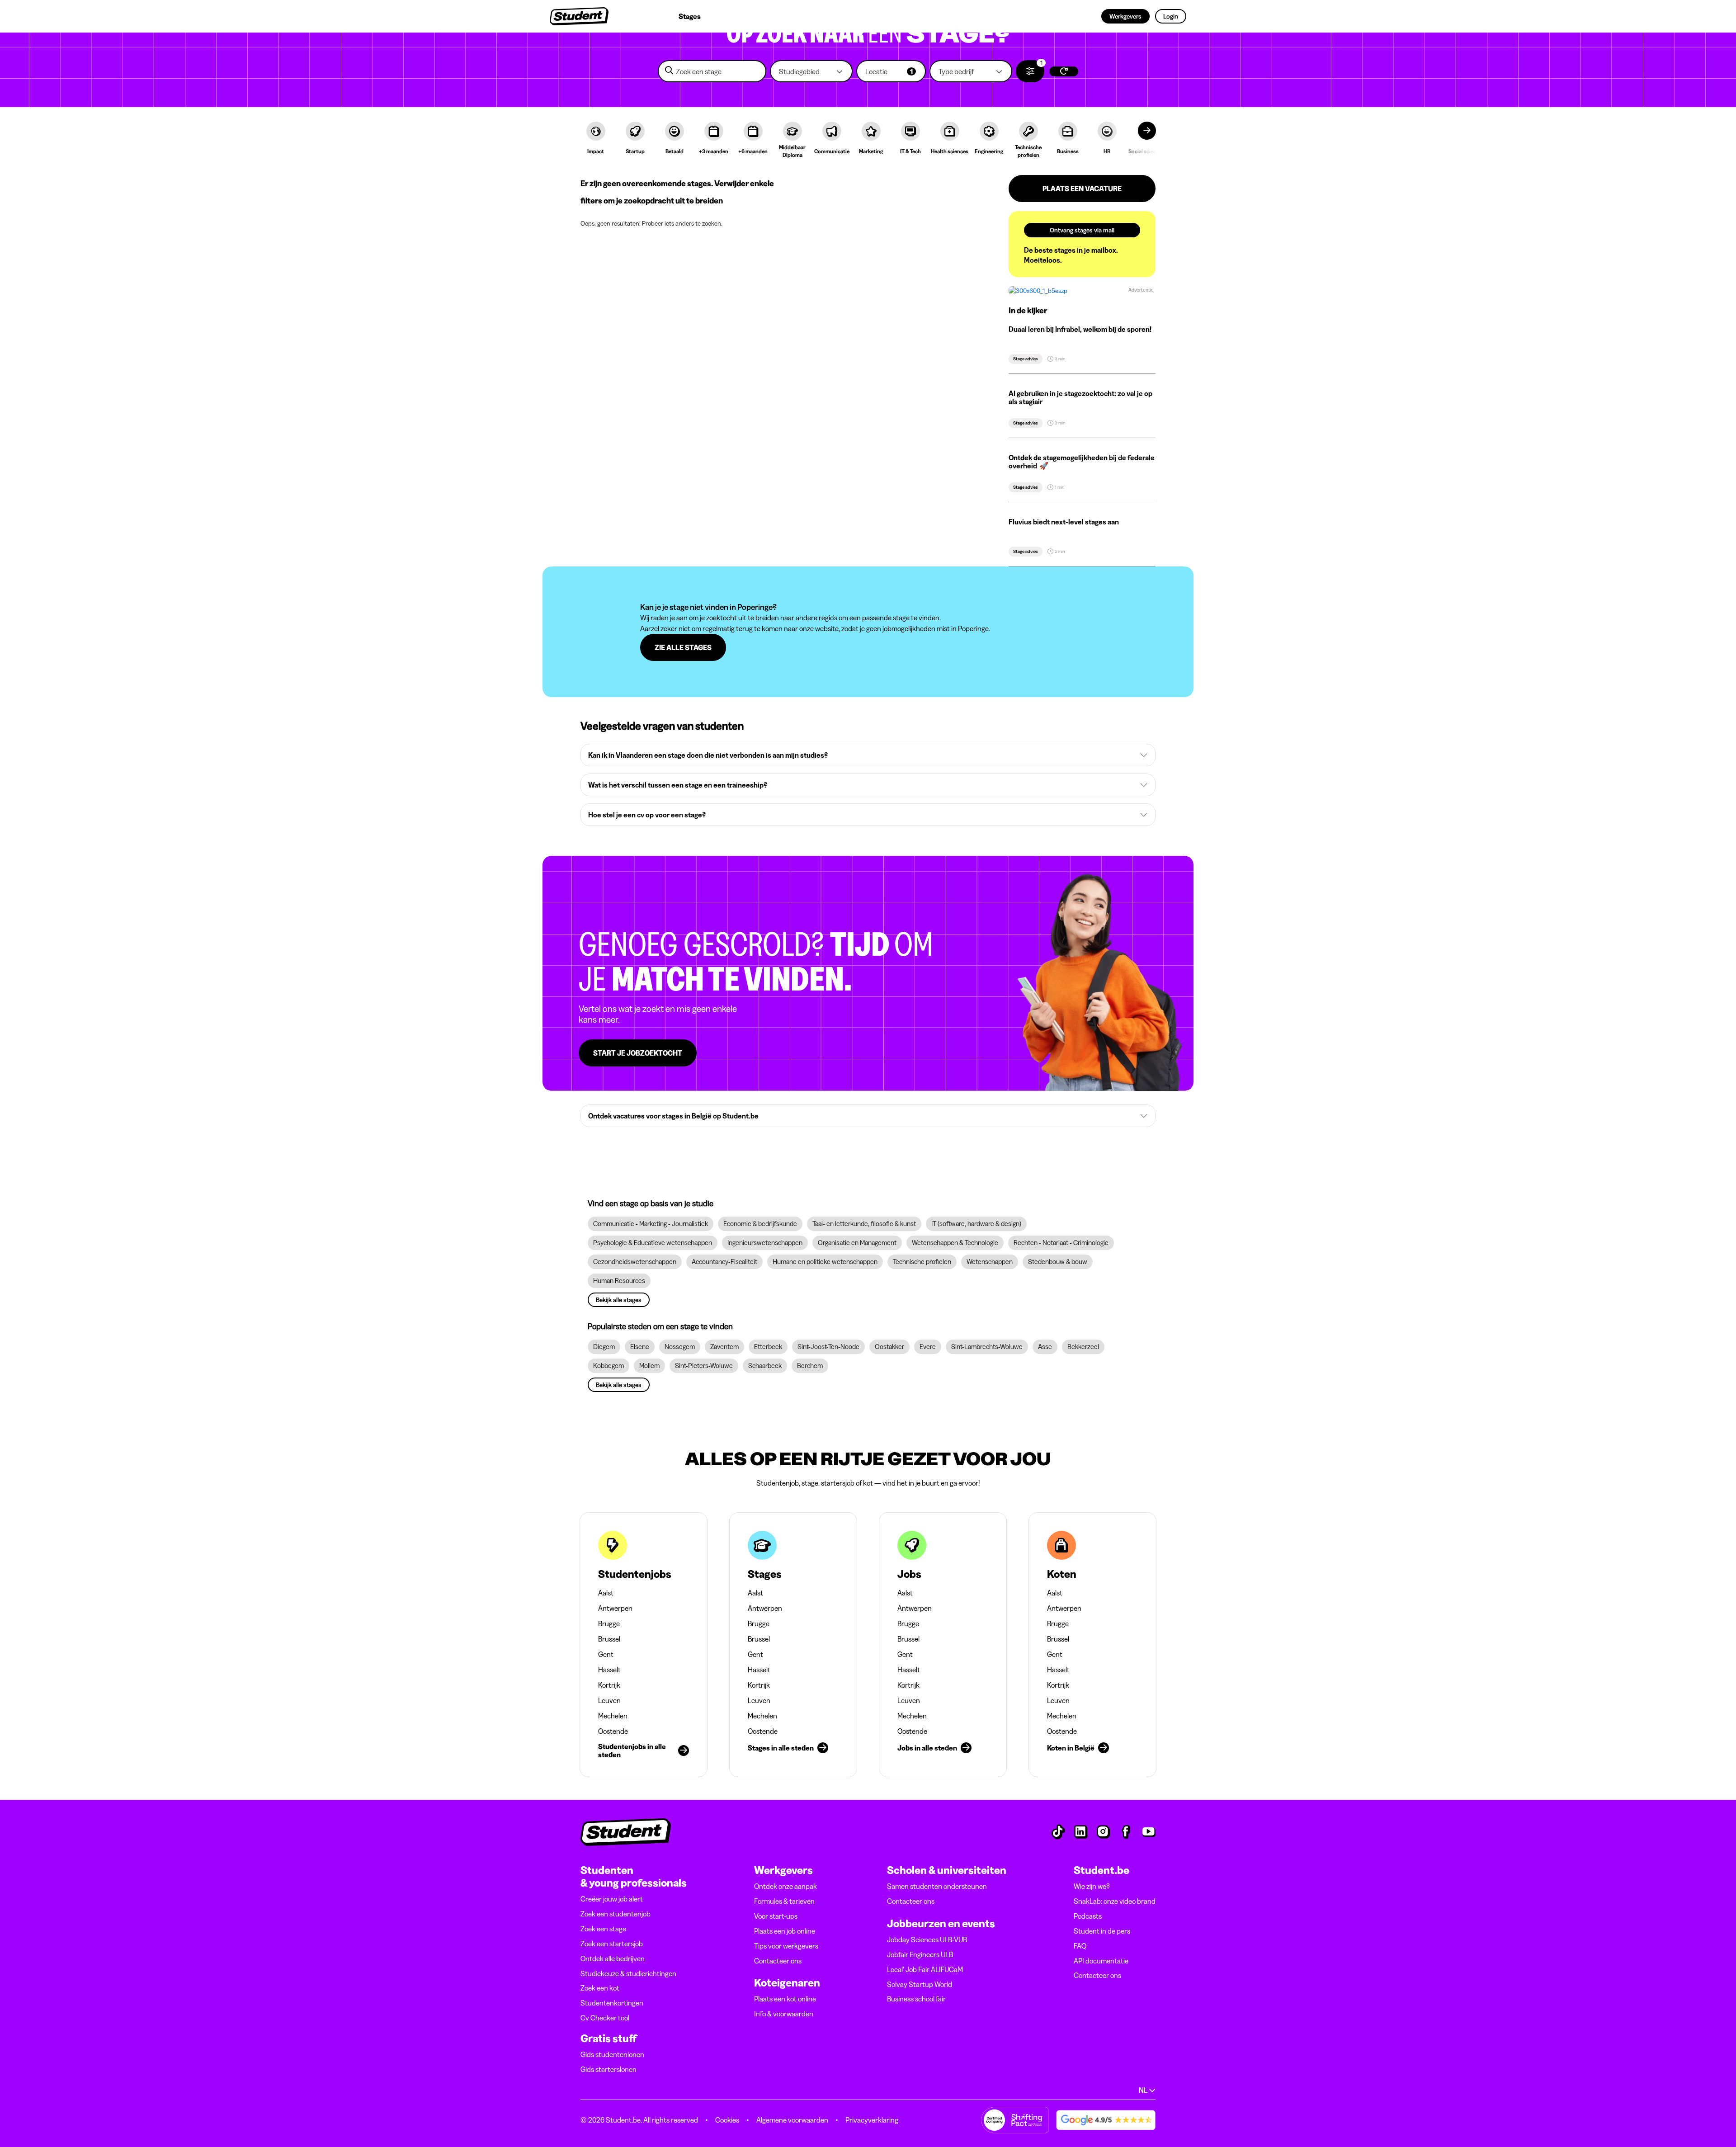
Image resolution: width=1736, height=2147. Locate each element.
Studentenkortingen (612, 2003)
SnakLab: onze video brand (1115, 1901)
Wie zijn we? (1092, 1886)
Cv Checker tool (605, 2018)
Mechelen (613, 1716)
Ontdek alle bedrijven (613, 1958)
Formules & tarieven (784, 1901)
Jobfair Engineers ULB (920, 1954)
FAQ (1080, 1946)
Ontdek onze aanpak (785, 1886)
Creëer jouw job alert (612, 1899)
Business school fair (916, 1999)
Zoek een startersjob (612, 1944)
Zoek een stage (603, 1929)
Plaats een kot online (785, 1999)
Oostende (613, 1731)
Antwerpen (615, 1608)
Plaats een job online (785, 1931)
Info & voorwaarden (784, 2014)
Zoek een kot (600, 1988)
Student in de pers (1102, 1931)
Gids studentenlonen (612, 2054)
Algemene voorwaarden (792, 2120)
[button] (811, 71)
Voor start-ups (776, 1916)
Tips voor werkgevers (786, 1946)
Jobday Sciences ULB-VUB (927, 1939)
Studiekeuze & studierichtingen (628, 1973)
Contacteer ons (778, 1961)
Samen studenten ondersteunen (937, 1886)
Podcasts (1088, 1916)
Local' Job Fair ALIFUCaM (925, 1969)
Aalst (606, 1593)
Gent (606, 1654)
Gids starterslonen (609, 2069)
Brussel (609, 1639)
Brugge (609, 1623)
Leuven (609, 1700)
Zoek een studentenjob (616, 1914)
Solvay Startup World (920, 1984)
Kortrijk (609, 1685)
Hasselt (609, 1670)
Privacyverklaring (872, 2120)
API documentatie (1101, 1961)
